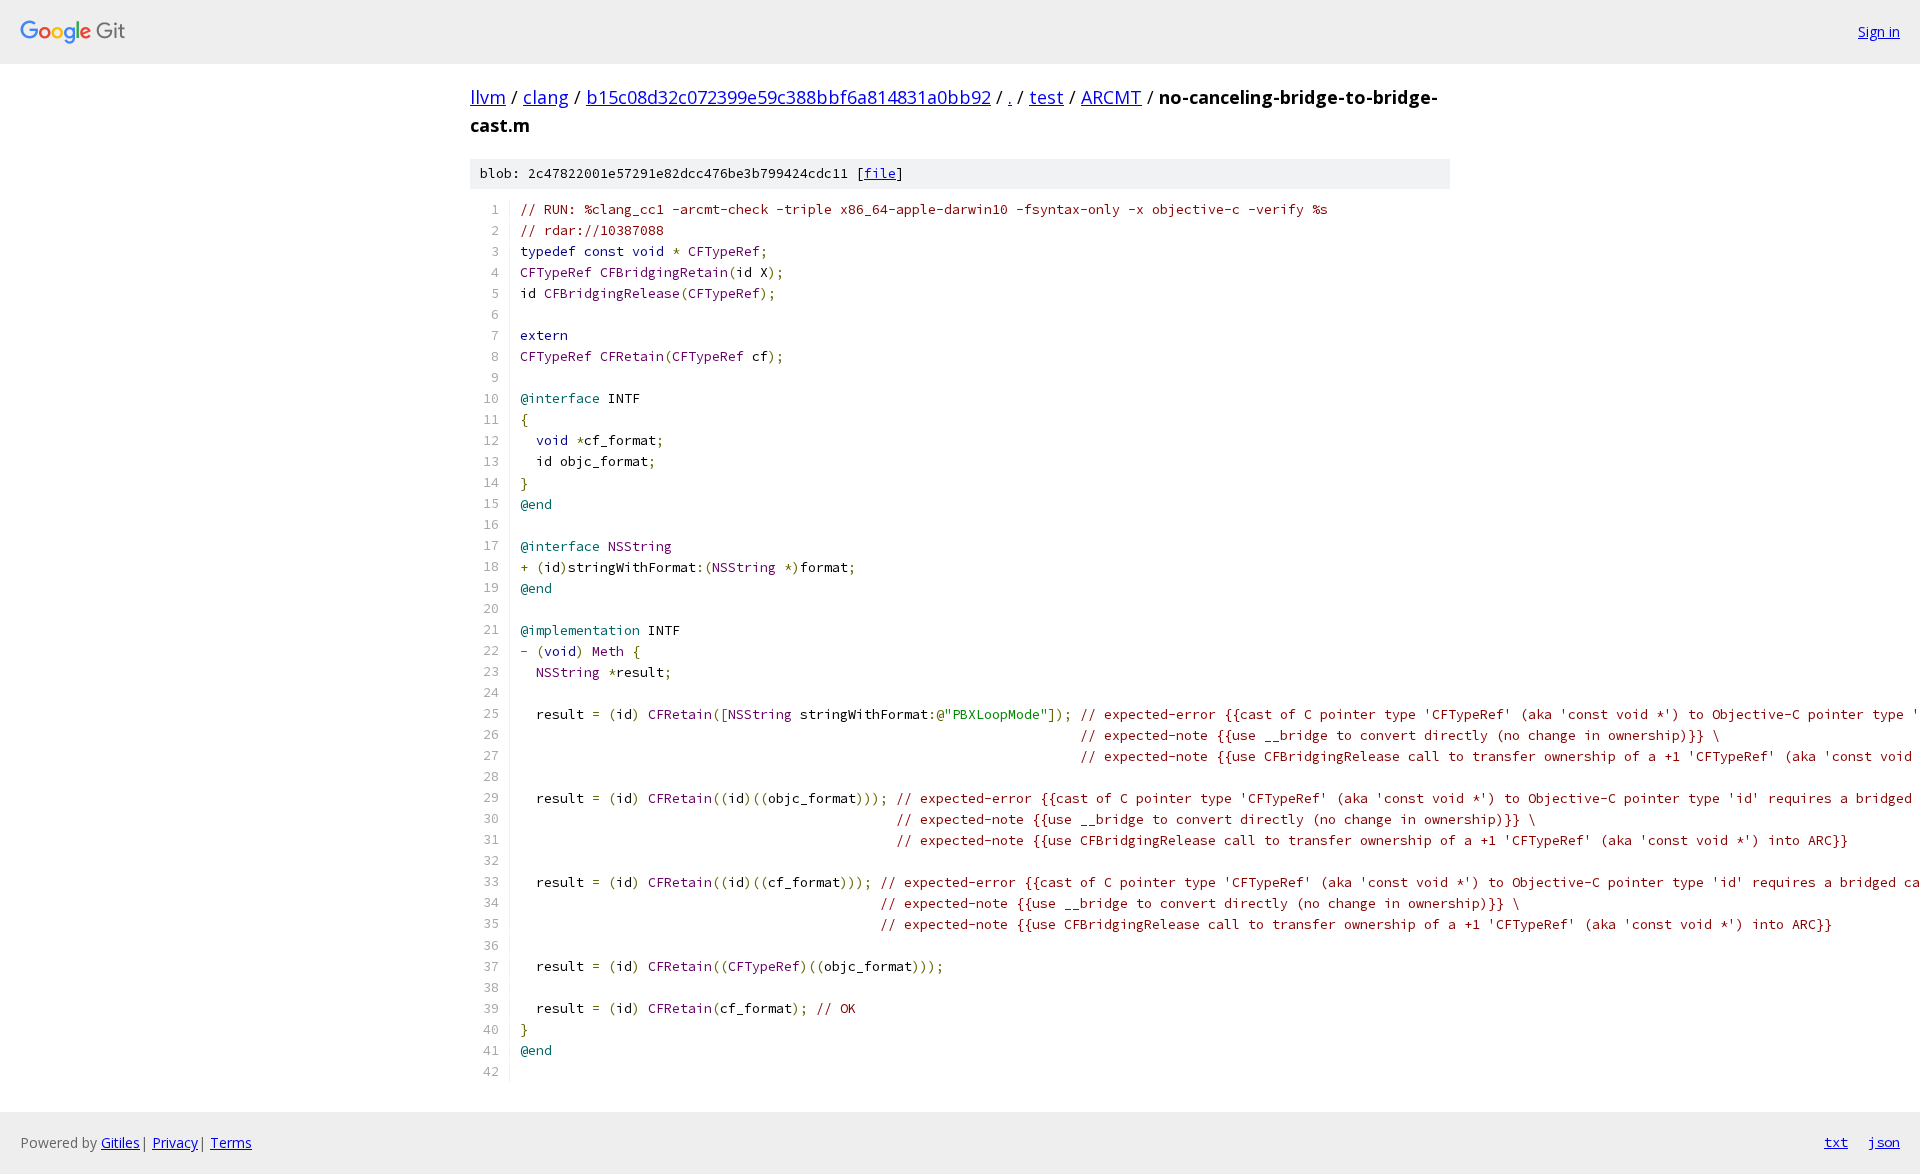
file (880, 173)
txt (1836, 1142)
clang (546, 97)
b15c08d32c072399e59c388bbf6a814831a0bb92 (788, 97)
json (1884, 1142)
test (1046, 97)
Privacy (175, 1142)
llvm (488, 97)
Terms (231, 1142)
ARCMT (1111, 97)
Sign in (1879, 31)
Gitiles (120, 1142)
